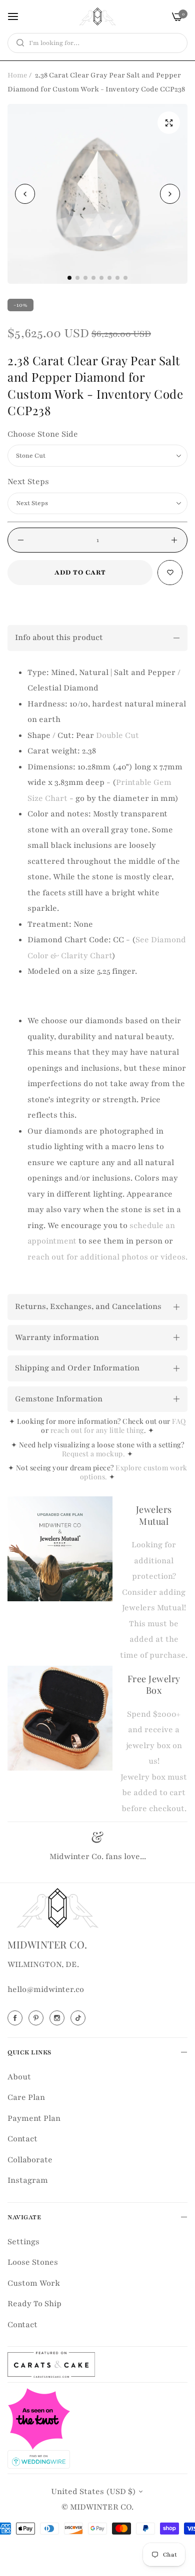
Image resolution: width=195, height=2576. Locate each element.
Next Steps (28, 482)
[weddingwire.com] (39, 2459)
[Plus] (174, 540)
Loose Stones (33, 2262)
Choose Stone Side (43, 434)
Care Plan (26, 2097)
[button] (170, 194)
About (19, 2077)
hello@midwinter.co (46, 1989)
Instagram (28, 2180)
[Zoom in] (169, 123)
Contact (22, 2139)
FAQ (179, 1421)
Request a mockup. (94, 1454)
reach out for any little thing (97, 1430)
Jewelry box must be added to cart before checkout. (154, 1793)
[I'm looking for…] (18, 43)
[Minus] (21, 540)
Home (17, 75)
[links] (16, 2018)
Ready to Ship (34, 2304)
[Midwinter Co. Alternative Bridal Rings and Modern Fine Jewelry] (97, 16)
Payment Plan (34, 2118)
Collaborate (30, 2160)
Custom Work (34, 2283)
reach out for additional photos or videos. (107, 1257)
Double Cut (117, 735)
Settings (23, 2242)
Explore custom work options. (134, 1472)
